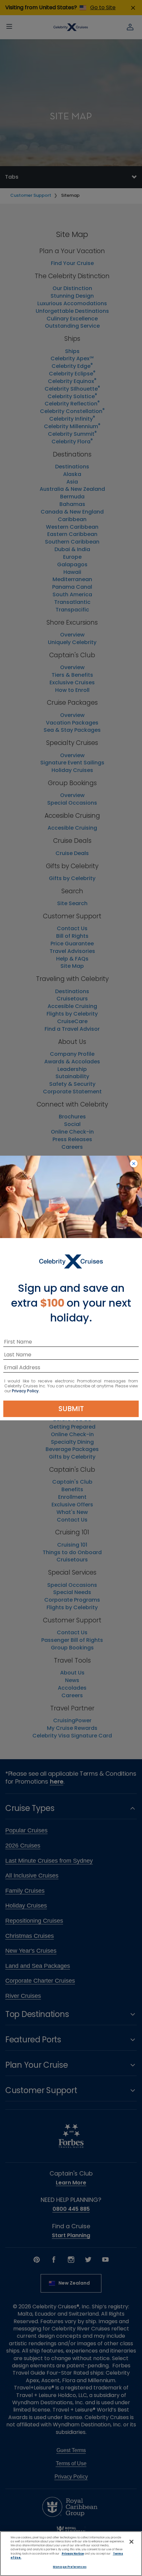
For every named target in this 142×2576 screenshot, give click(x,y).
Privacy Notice (73, 2554)
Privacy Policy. (26, 1391)
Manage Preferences (70, 2567)
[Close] (131, 2542)
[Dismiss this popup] (134, 1164)
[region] (71, 2554)
